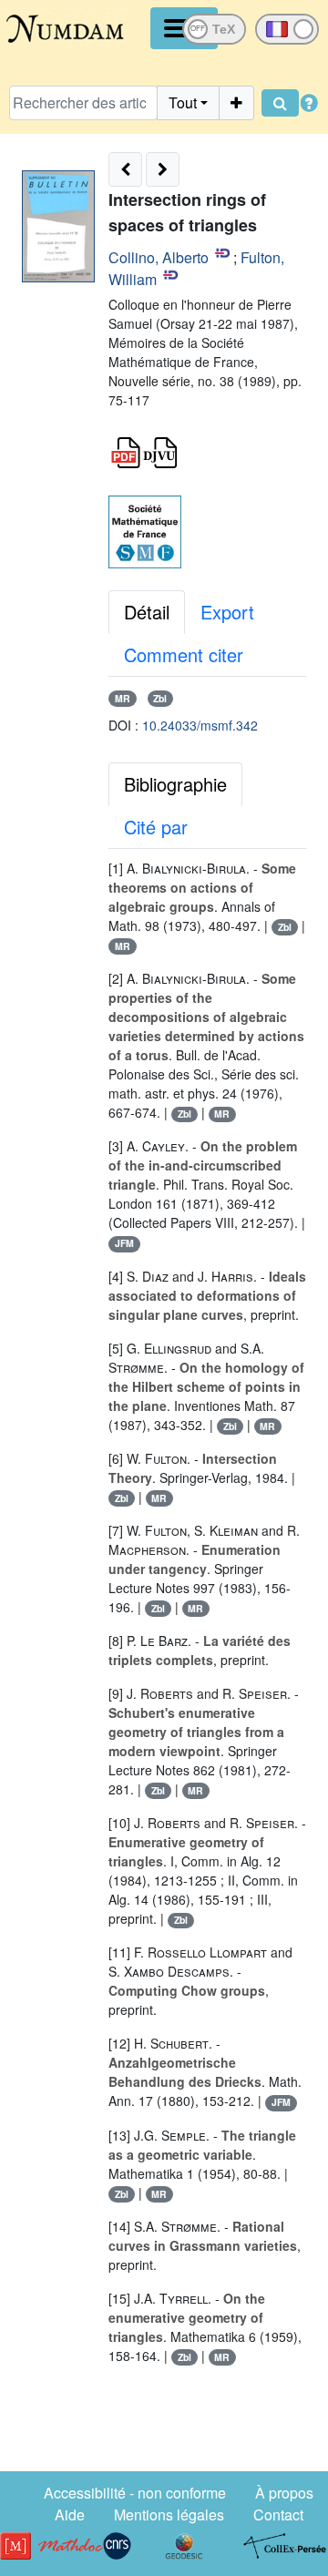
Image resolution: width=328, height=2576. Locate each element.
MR (123, 698)
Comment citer (184, 654)
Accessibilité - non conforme (135, 2493)
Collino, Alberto (159, 257)
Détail (147, 612)
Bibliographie (175, 784)
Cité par (156, 827)
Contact (278, 2515)
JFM (124, 1243)
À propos (284, 2493)
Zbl (160, 698)
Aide (70, 2515)
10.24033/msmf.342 (200, 725)
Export (227, 612)
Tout (183, 102)
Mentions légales (169, 2515)
